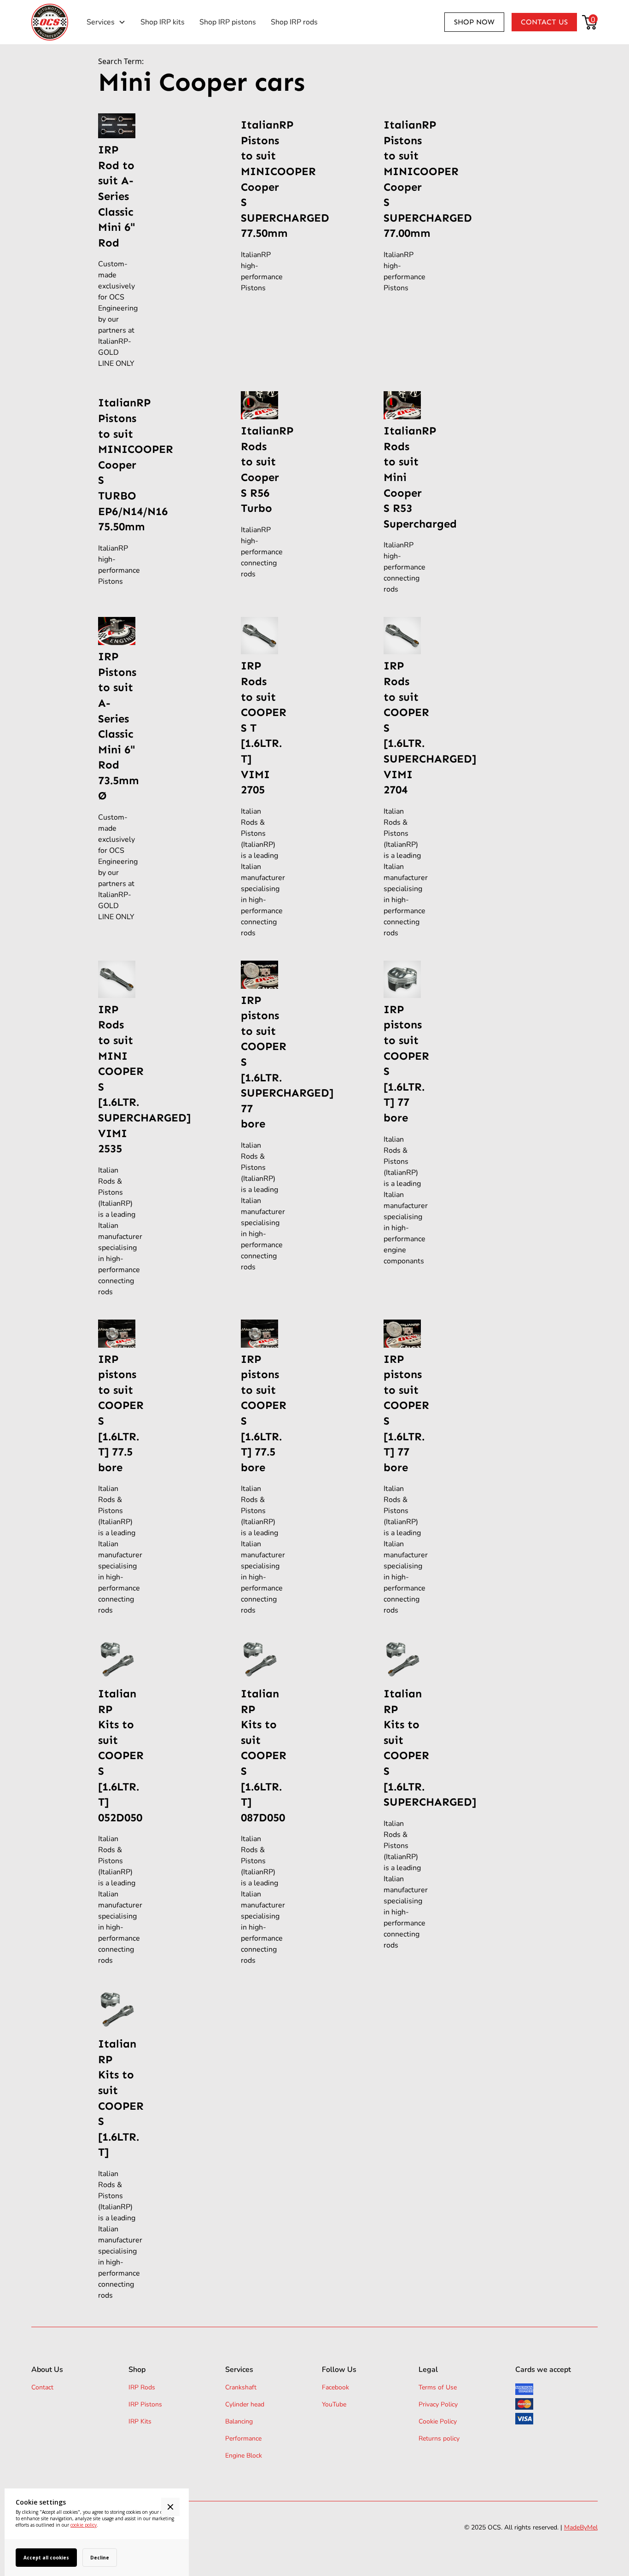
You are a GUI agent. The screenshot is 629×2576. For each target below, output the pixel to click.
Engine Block (244, 2456)
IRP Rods (142, 2387)
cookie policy (84, 2525)
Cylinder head (245, 2404)
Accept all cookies (46, 2558)
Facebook (335, 2387)
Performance (243, 2438)
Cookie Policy (438, 2421)
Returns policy (439, 2438)
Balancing (239, 2421)
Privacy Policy (438, 2404)
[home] (50, 22)
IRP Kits (140, 2421)
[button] (106, 22)
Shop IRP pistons (228, 22)
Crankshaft (241, 2387)
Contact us (544, 22)
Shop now (474, 22)
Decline (100, 2558)
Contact (42, 2387)
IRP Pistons (145, 2404)
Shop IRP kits (163, 22)
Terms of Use (438, 2387)
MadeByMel (581, 2527)
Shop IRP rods (294, 22)
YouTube (334, 2404)
